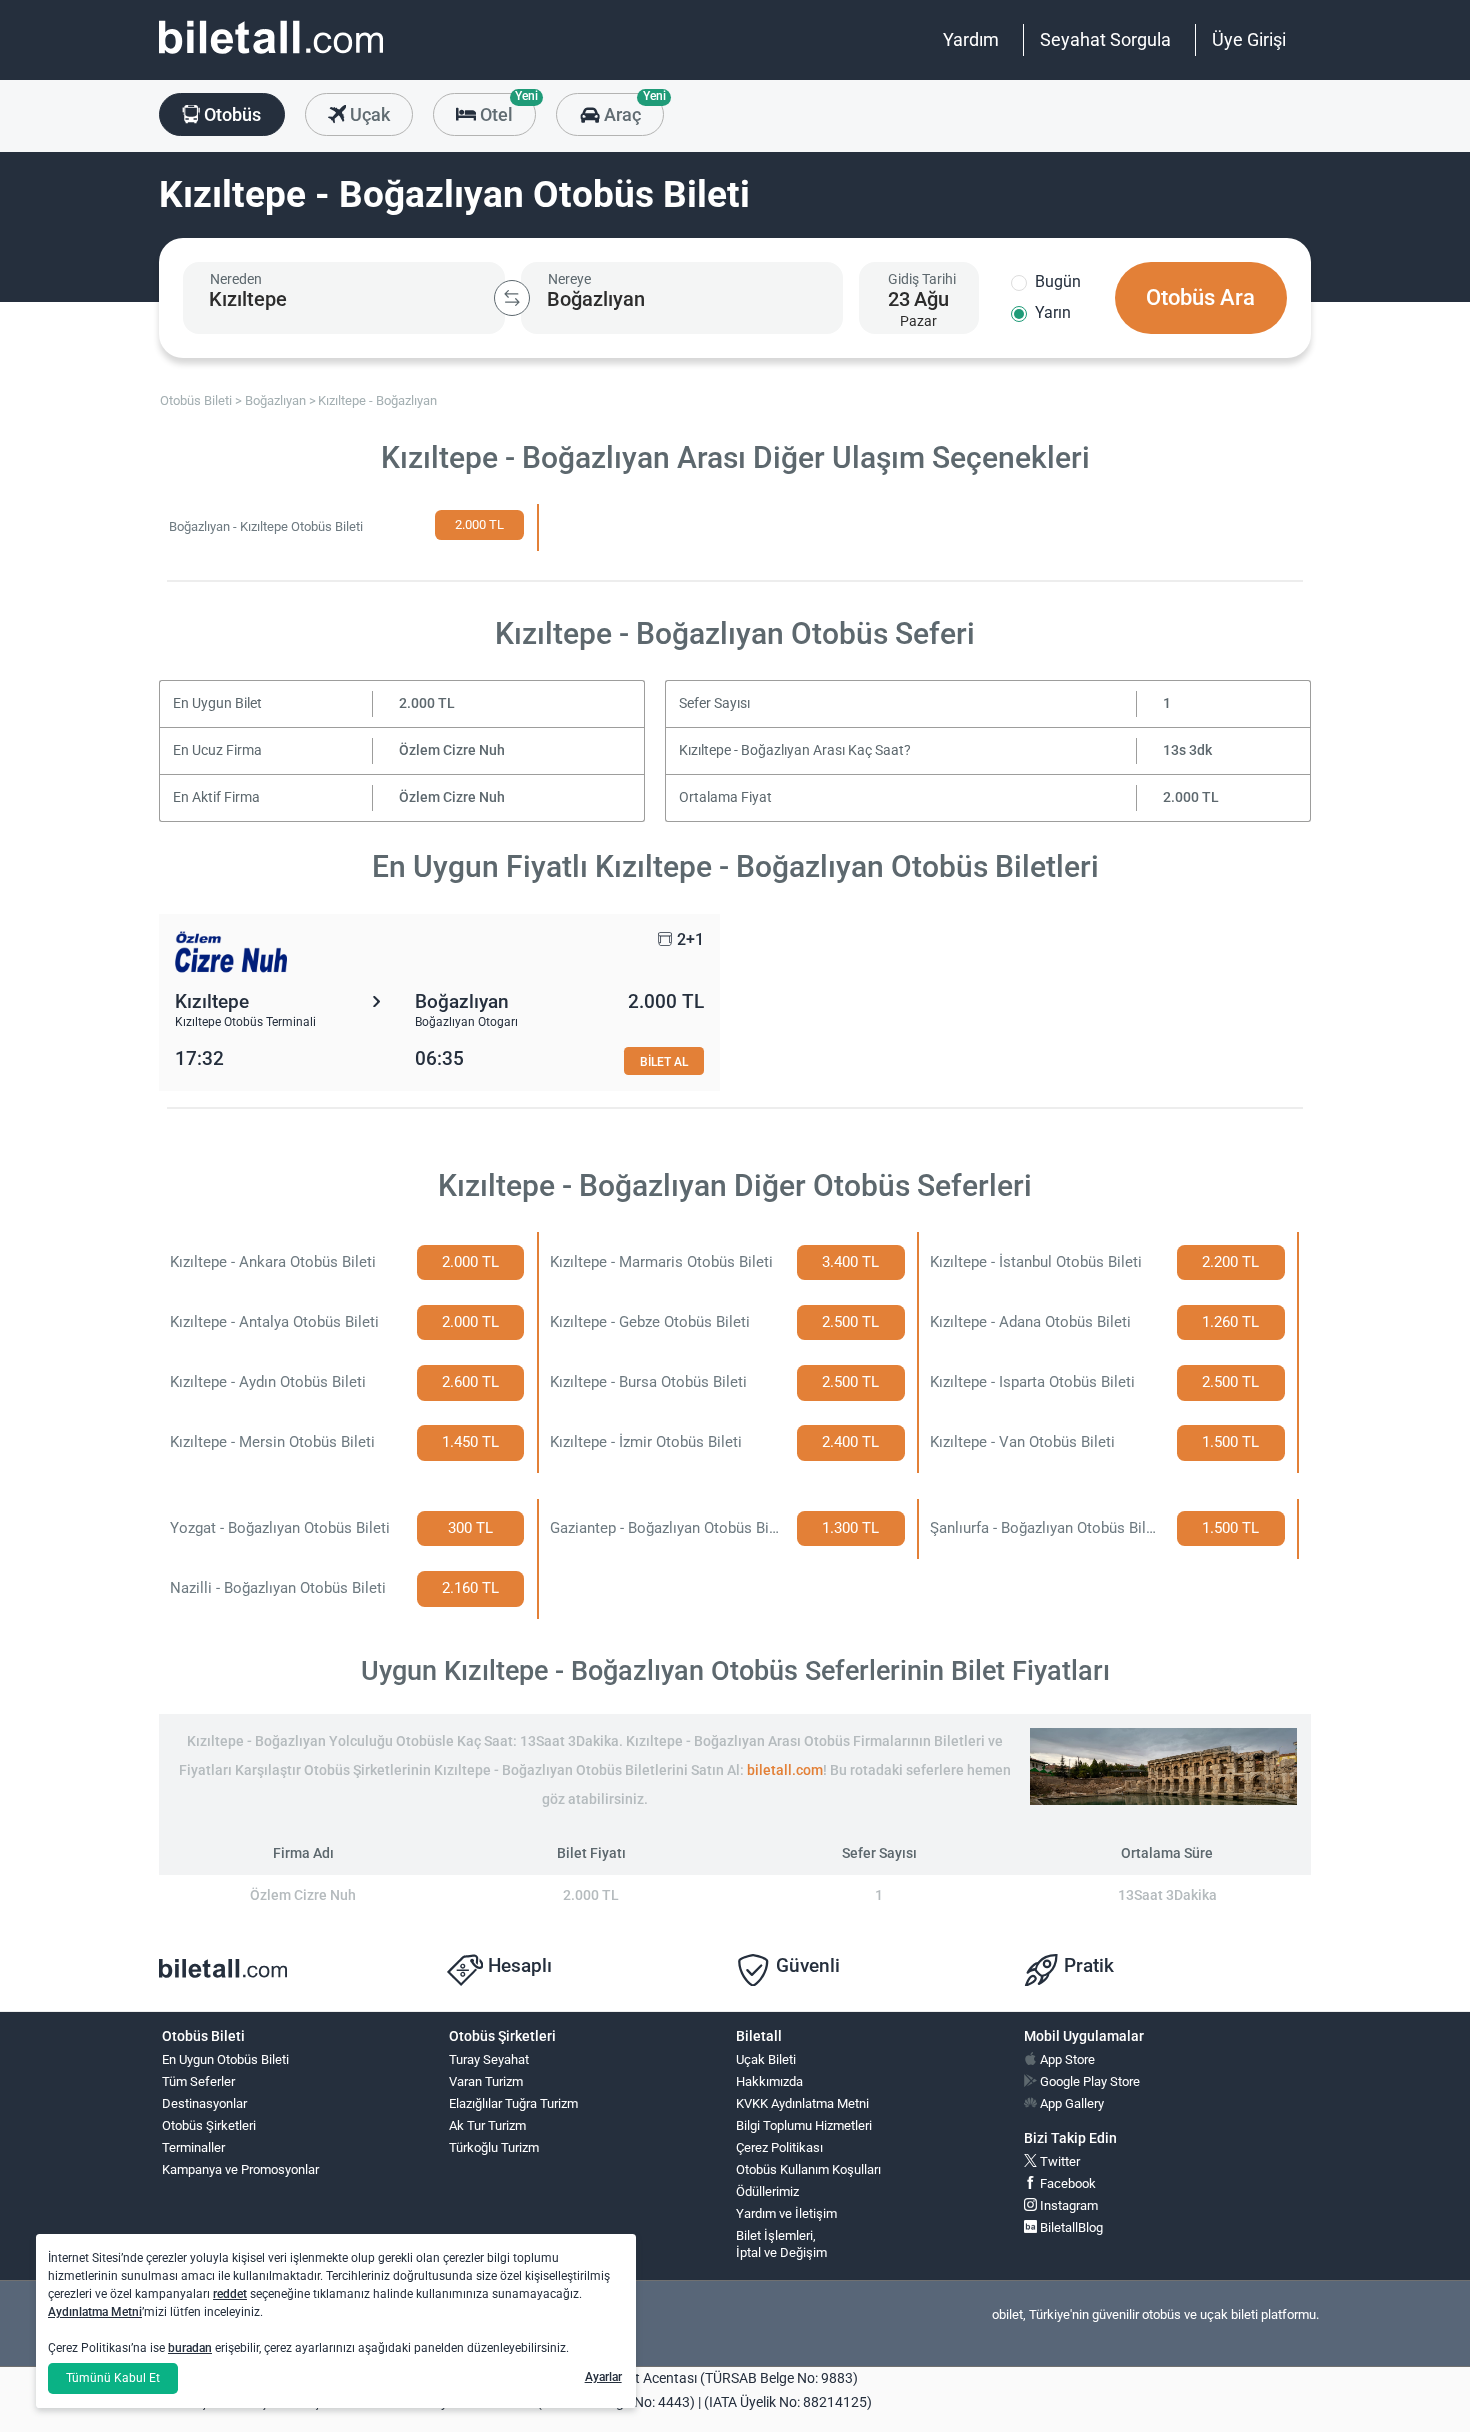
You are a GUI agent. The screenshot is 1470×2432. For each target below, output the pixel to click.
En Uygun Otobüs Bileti (225, 2059)
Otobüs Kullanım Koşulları (808, 2169)
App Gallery (1070, 2103)
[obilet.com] (271, 55)
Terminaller (193, 2147)
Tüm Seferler (198, 2081)
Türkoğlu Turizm (494, 2147)
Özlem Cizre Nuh (452, 750)
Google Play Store (1088, 2081)
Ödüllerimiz (767, 2191)
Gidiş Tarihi (922, 279)
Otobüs (230, 114)
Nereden (236, 279)
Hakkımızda (769, 2081)
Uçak (368, 114)
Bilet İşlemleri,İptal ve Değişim (781, 2244)
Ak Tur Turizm (487, 2125)
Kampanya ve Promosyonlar (240, 2169)
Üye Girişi (1249, 39)
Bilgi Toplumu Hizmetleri (804, 2125)
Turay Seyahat (489, 2059)
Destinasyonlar (204, 2103)
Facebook (1066, 2183)
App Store (1066, 2059)
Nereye (569, 279)
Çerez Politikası (779, 2147)
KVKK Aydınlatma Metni (802, 2103)
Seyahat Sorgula (1105, 39)
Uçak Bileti (766, 2059)
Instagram (1067, 2205)
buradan (190, 2348)
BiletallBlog (1070, 2227)
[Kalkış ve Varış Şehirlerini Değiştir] (512, 298)
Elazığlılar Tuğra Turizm (513, 2103)
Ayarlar (603, 2377)
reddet (230, 2294)
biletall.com (785, 1770)
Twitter (1058, 2161)
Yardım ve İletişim (786, 2213)
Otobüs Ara (1200, 297)
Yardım (971, 39)
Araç (631, 109)
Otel (506, 109)
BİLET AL (664, 1061)
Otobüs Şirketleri (209, 2125)
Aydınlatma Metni (95, 2312)
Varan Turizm (486, 2081)
